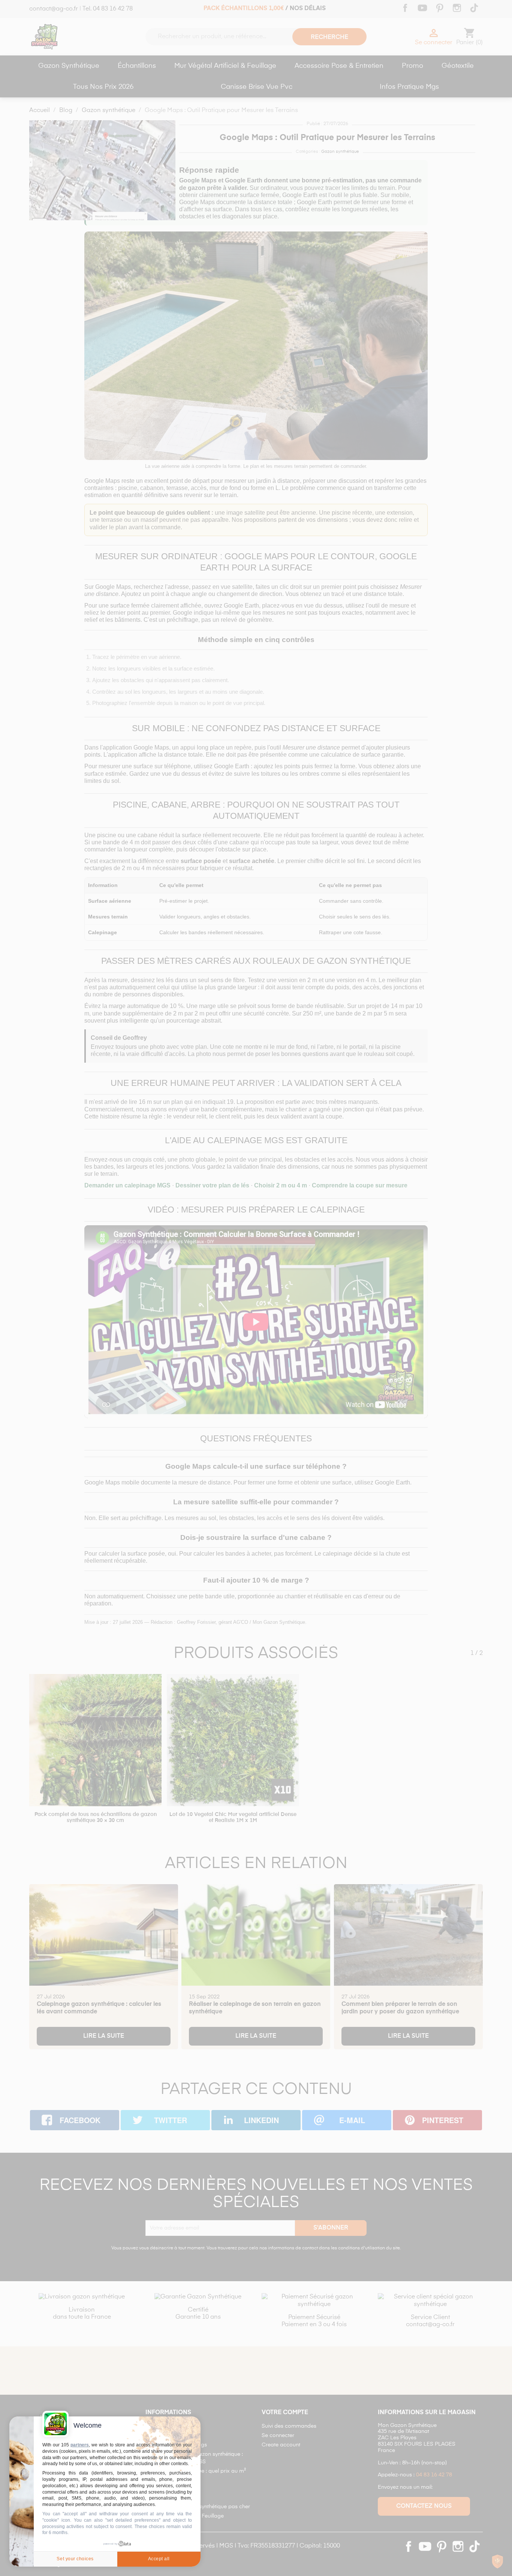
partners (80, 2445)
